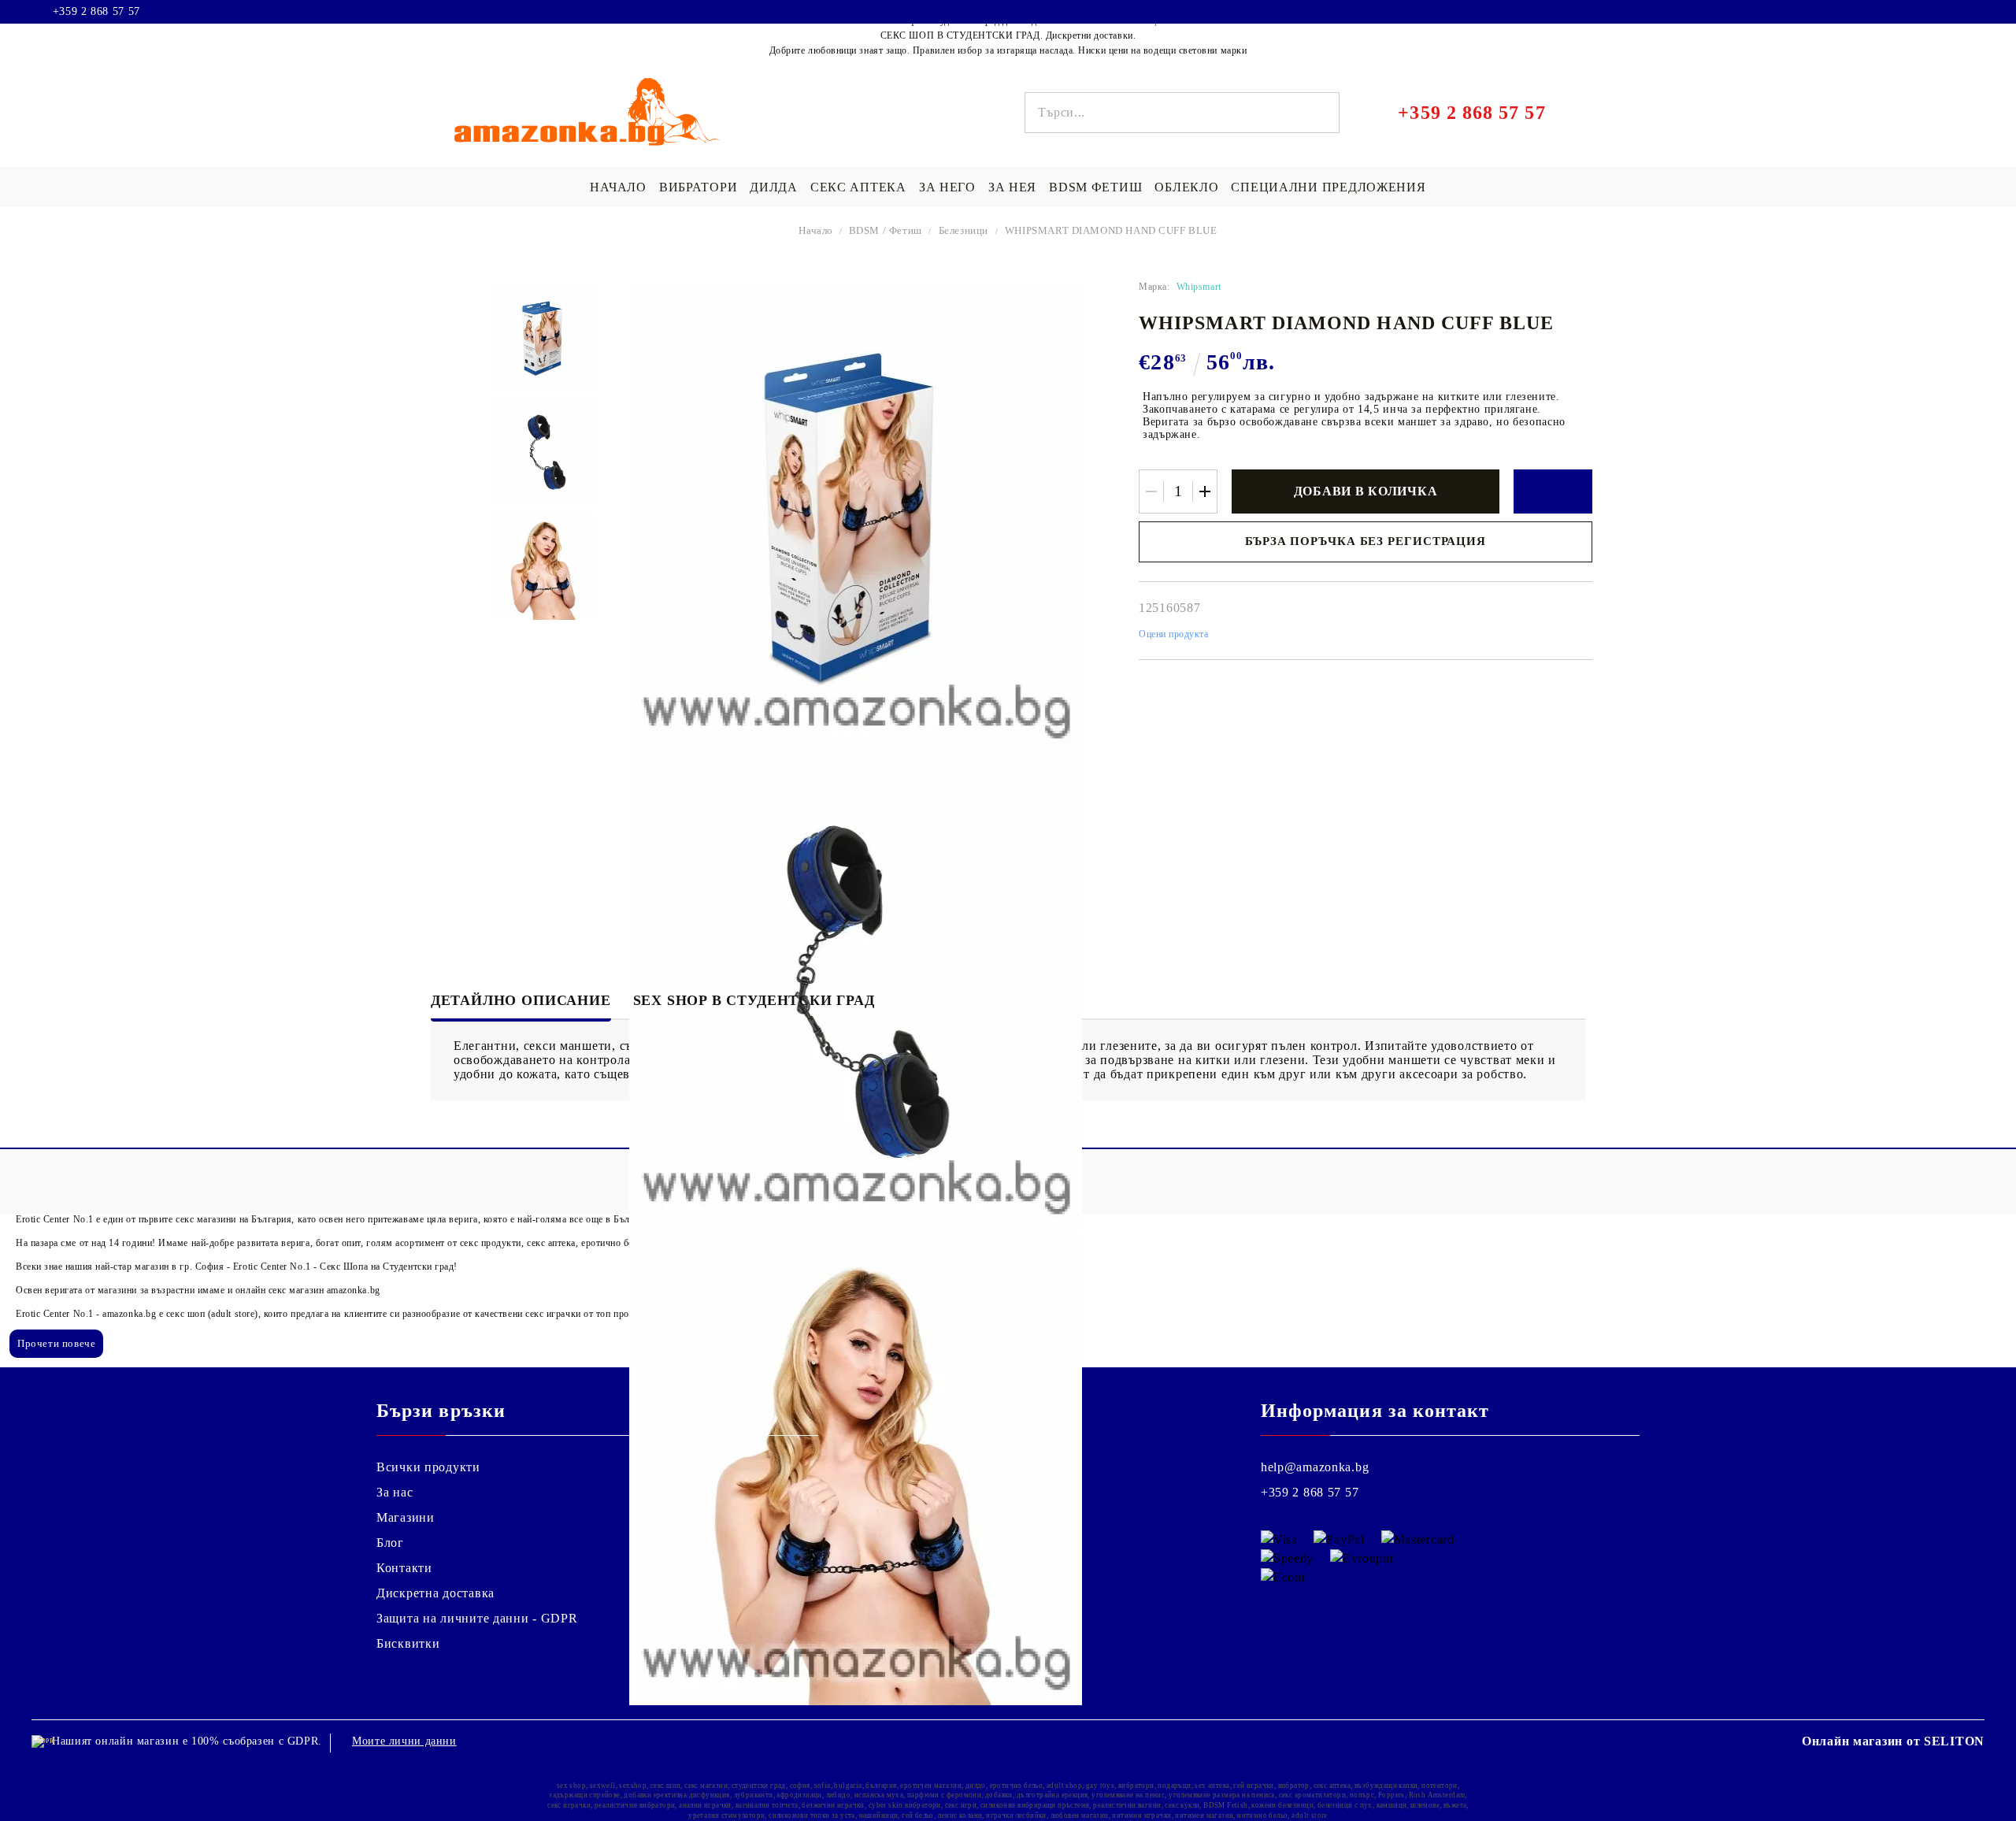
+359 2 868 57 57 (96, 12)
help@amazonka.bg (1315, 1467)
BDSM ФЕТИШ (1095, 187)
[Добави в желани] (1553, 491)
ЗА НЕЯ (1012, 187)
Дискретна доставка (435, 1593)
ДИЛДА (774, 187)
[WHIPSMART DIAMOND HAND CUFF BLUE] (544, 338)
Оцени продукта (1174, 634)
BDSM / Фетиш (886, 230)
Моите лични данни (404, 1741)
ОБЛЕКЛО (1186, 187)
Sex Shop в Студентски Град (754, 1000)
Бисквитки (408, 1643)
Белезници (964, 230)
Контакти (404, 1568)
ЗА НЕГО (947, 187)
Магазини (406, 1517)
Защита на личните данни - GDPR (477, 1618)
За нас (395, 1492)
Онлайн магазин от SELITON (1893, 1741)
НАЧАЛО (618, 187)
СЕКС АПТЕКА (858, 187)
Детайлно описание (521, 1000)
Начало (816, 230)
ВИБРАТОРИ (698, 187)
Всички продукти (428, 1467)
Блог (390, 1543)
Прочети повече (56, 1343)
